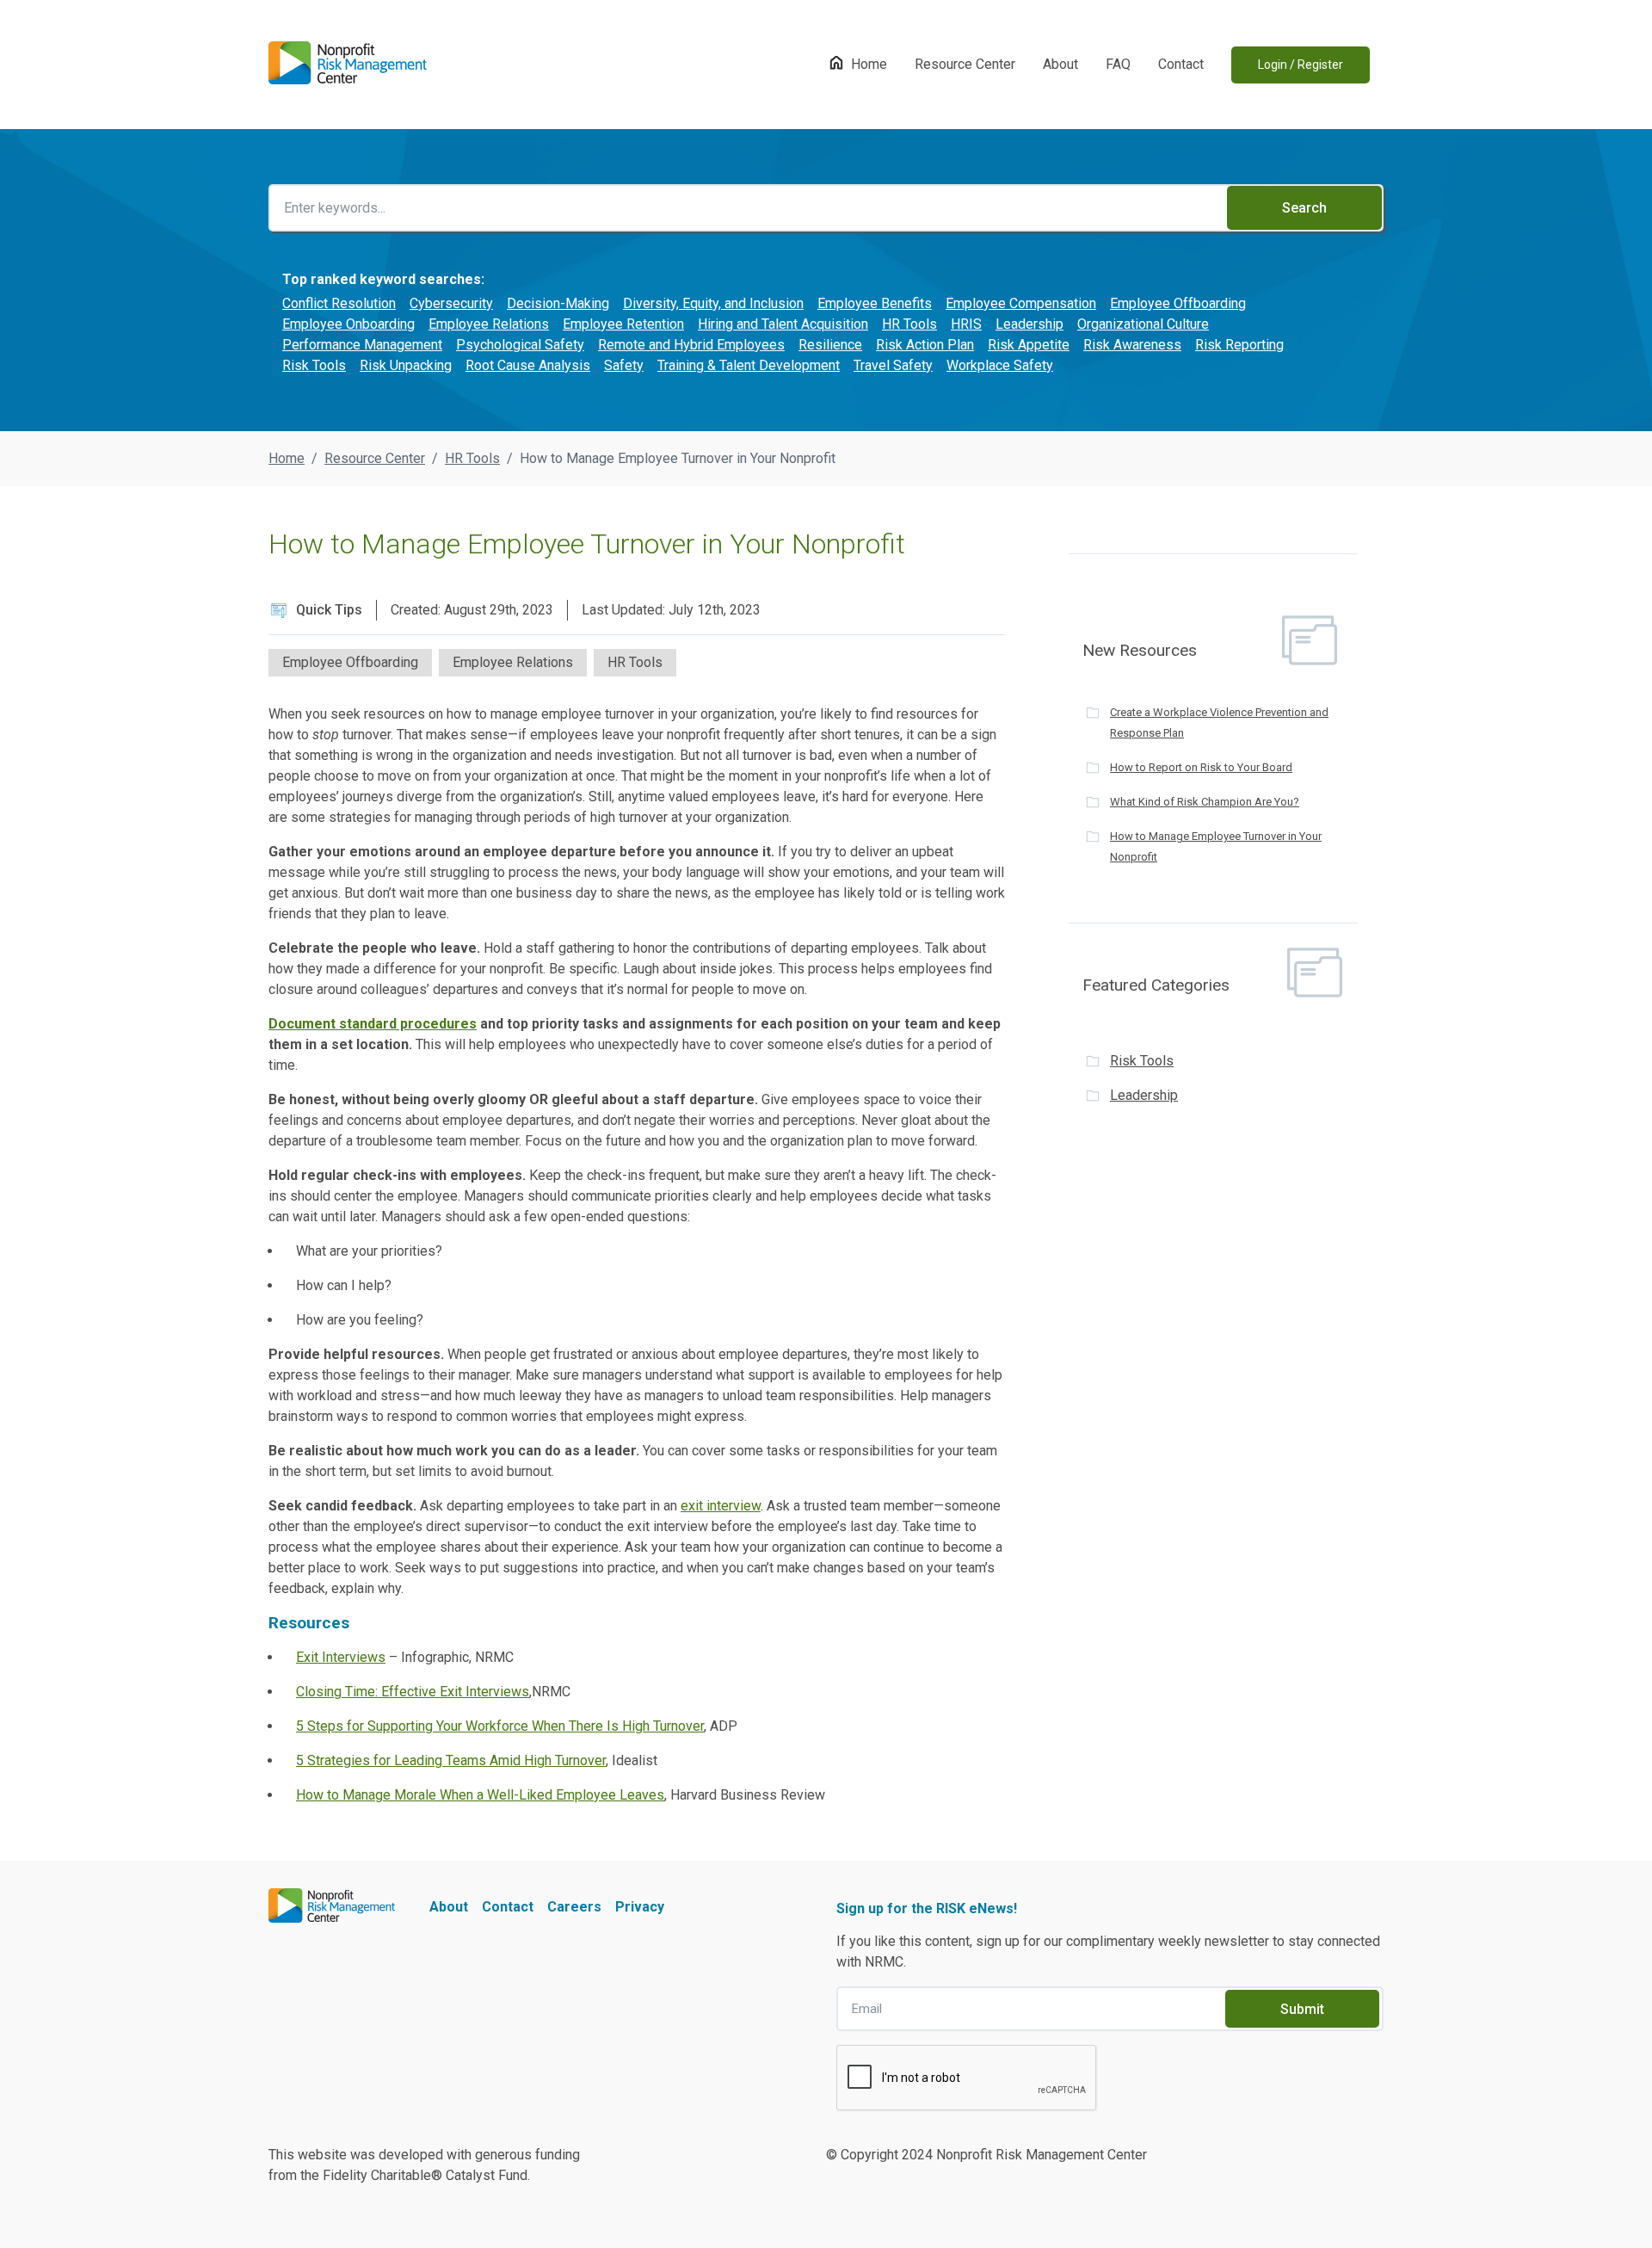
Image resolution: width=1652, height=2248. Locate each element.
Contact (1181, 64)
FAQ (1118, 64)
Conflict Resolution (339, 303)
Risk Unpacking (406, 365)
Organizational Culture (1143, 324)
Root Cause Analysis (528, 365)
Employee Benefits (875, 303)
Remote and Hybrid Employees (691, 345)
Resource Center (965, 64)
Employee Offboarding (1178, 303)
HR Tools (909, 324)
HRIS (966, 324)
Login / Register (1301, 65)
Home (869, 64)
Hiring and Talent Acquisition (783, 324)
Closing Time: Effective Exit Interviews (413, 1692)
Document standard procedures (373, 1024)
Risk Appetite (1029, 345)
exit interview (721, 1506)
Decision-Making (558, 303)
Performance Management (362, 345)
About (1060, 64)
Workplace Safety (1000, 365)
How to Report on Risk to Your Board (1201, 767)
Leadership (1029, 324)
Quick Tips (329, 610)
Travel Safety (893, 365)
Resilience (830, 345)
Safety (624, 365)
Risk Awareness (1132, 345)
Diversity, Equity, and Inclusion (713, 303)
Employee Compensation (1021, 303)
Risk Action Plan (925, 345)
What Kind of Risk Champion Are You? (1205, 802)
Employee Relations (489, 324)
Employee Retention (623, 324)
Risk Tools (314, 365)
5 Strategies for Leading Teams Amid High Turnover (451, 1760)
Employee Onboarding (348, 324)
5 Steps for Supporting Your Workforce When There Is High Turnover (500, 1726)
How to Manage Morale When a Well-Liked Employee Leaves (480, 1795)
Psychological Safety (520, 345)
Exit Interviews (341, 1657)
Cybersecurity (451, 303)
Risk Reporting (1239, 345)
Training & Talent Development (749, 365)
